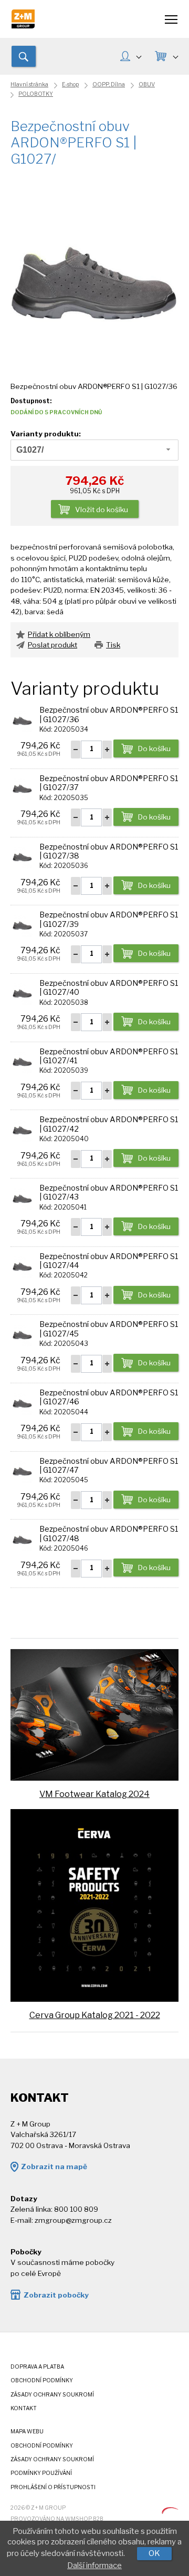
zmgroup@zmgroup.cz (73, 2220)
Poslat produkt (52, 645)
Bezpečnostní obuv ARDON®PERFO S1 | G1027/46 (109, 1397)
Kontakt (24, 2408)
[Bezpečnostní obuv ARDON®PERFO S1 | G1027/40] (22, 993)
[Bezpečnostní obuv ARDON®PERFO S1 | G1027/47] (22, 1470)
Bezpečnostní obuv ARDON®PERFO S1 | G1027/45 (109, 1329)
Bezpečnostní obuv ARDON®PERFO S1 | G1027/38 (109, 851)
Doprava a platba (37, 2367)
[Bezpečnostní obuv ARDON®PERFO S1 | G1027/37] (22, 788)
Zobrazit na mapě (54, 2166)
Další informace (94, 2565)
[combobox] (94, 450)
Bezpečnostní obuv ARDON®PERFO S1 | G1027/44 (109, 1261)
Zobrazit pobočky (56, 2295)
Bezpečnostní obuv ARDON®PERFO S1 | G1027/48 (109, 1534)
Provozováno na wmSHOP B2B (57, 2519)
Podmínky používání (41, 2473)
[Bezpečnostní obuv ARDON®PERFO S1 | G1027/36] (22, 720)
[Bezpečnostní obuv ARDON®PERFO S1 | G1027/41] (22, 1061)
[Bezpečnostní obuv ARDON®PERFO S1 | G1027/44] (22, 1265)
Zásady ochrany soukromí (52, 2395)
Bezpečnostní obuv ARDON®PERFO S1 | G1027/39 (109, 919)
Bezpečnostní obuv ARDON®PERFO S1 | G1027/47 (109, 1466)
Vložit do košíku (102, 510)
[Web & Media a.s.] (170, 2511)
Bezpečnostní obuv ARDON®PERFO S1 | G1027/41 (109, 1056)
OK (154, 2553)
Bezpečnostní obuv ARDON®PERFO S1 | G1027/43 (109, 1192)
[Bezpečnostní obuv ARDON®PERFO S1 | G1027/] (94, 278)
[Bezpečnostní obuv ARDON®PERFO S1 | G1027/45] (22, 1334)
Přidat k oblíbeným (59, 634)
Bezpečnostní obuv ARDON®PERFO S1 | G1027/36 (109, 715)
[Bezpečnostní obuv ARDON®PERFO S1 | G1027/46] (22, 1402)
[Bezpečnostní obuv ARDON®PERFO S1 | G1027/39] (22, 924)
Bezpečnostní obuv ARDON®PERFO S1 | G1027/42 (109, 1124)
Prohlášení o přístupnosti (53, 2487)
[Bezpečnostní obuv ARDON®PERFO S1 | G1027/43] (22, 1197)
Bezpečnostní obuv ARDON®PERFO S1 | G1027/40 (109, 988)
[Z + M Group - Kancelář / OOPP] (23, 26)
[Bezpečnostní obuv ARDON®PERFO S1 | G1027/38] (22, 856)
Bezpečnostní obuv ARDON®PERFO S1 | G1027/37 (109, 783)
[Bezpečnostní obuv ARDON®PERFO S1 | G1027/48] (22, 1539)
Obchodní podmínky (42, 2380)
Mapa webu (27, 2432)
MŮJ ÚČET (130, 57)
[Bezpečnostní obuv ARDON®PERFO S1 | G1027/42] (22, 1129)
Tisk (113, 645)
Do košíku (154, 748)
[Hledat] (24, 56)
